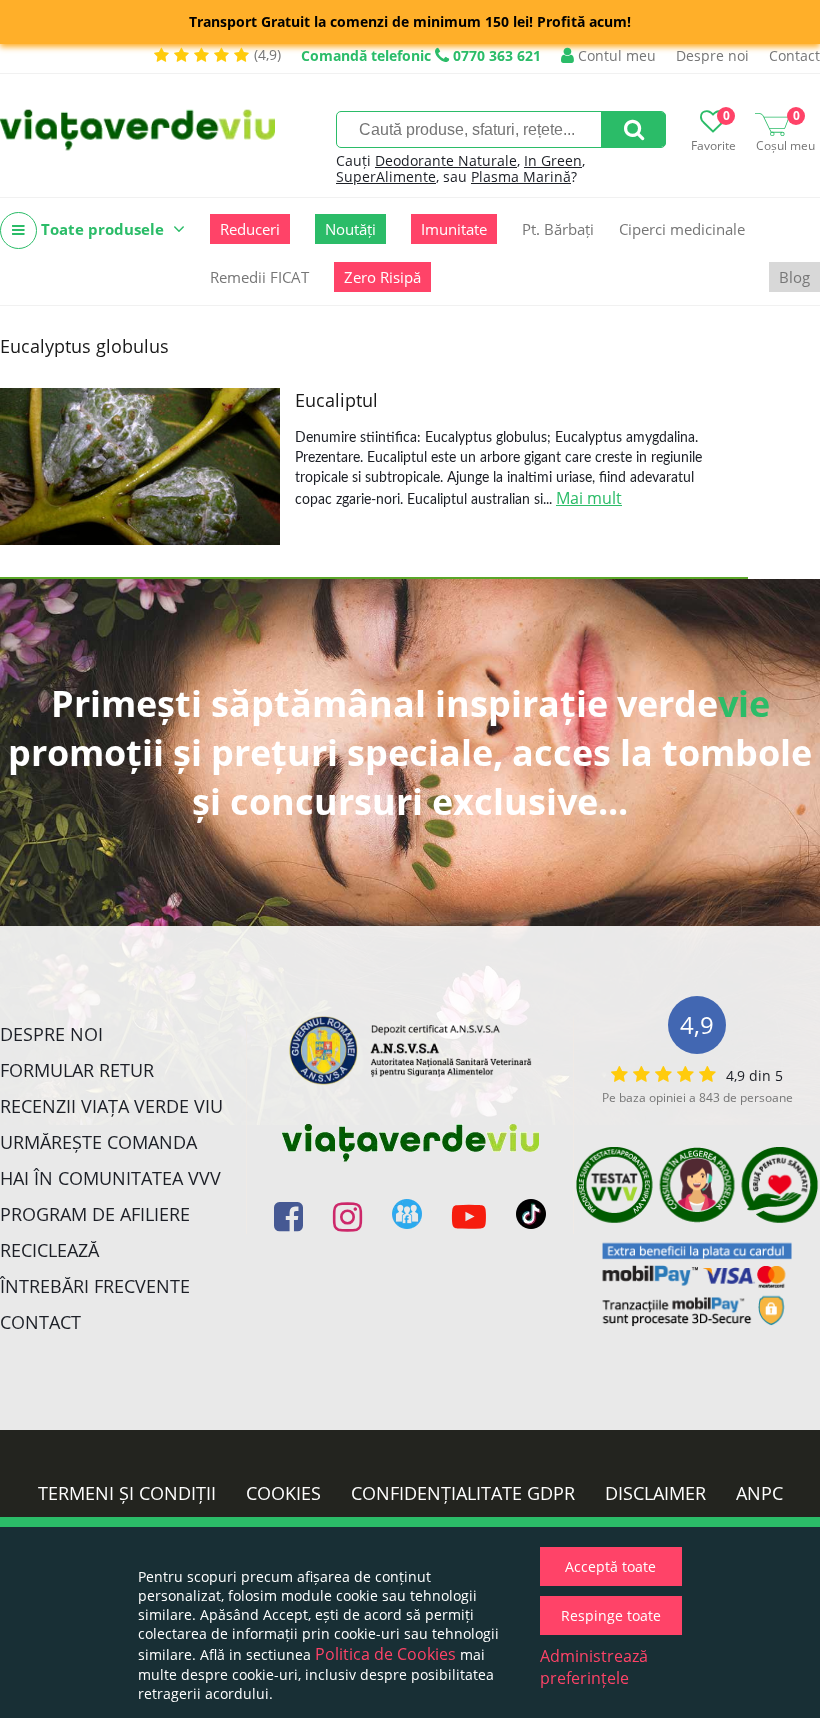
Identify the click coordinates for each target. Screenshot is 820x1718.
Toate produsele (102, 229)
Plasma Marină (521, 176)
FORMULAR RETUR (77, 1070)
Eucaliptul (336, 400)
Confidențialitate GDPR (463, 1493)
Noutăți (350, 229)
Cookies (283, 1493)
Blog (794, 277)
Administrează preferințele (594, 1667)
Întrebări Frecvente (95, 1286)
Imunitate (454, 229)
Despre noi (712, 55)
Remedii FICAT (259, 277)
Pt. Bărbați (558, 229)
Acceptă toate (610, 1566)
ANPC (759, 1493)
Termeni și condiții (127, 1493)
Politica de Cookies (385, 1654)
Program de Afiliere (95, 1214)
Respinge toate (611, 1615)
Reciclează (49, 1250)
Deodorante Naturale (446, 160)
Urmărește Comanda (98, 1142)
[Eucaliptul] (140, 466)
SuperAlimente (386, 176)
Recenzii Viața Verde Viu (111, 1106)
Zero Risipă (382, 277)
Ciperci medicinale (682, 229)
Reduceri (250, 229)
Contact (794, 55)
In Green (553, 160)
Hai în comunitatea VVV (110, 1178)
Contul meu (615, 55)
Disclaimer (655, 1493)
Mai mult (589, 498)
